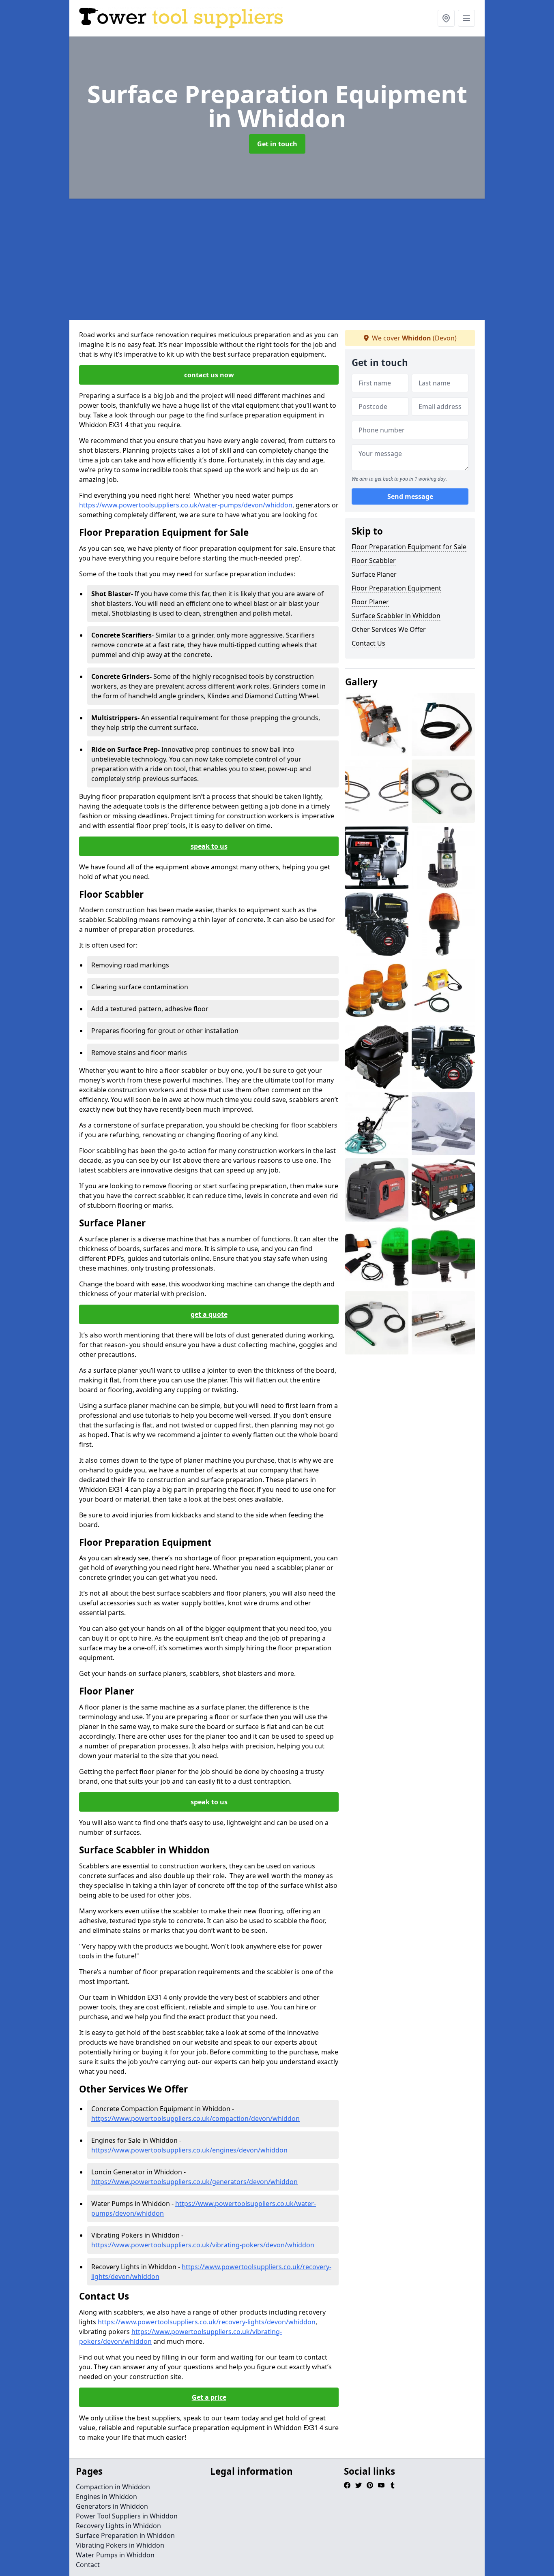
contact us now (209, 375)
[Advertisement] (277, 259)
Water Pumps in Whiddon (115, 2555)
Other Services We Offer (389, 629)
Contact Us (368, 643)
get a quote (209, 1314)
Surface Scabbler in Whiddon (396, 616)
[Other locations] (446, 18)
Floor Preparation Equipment (396, 588)
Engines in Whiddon (106, 2497)
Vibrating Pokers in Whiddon (120, 2545)
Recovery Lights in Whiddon (118, 2526)
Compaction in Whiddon (113, 2487)
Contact (88, 2565)
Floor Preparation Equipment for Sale (409, 547)
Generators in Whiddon (112, 2506)
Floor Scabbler (374, 561)
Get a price (209, 2397)
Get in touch (277, 144)
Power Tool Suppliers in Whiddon (127, 2516)
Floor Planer (370, 602)
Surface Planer (374, 574)
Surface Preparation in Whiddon (125, 2535)
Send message (410, 496)
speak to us (209, 846)
